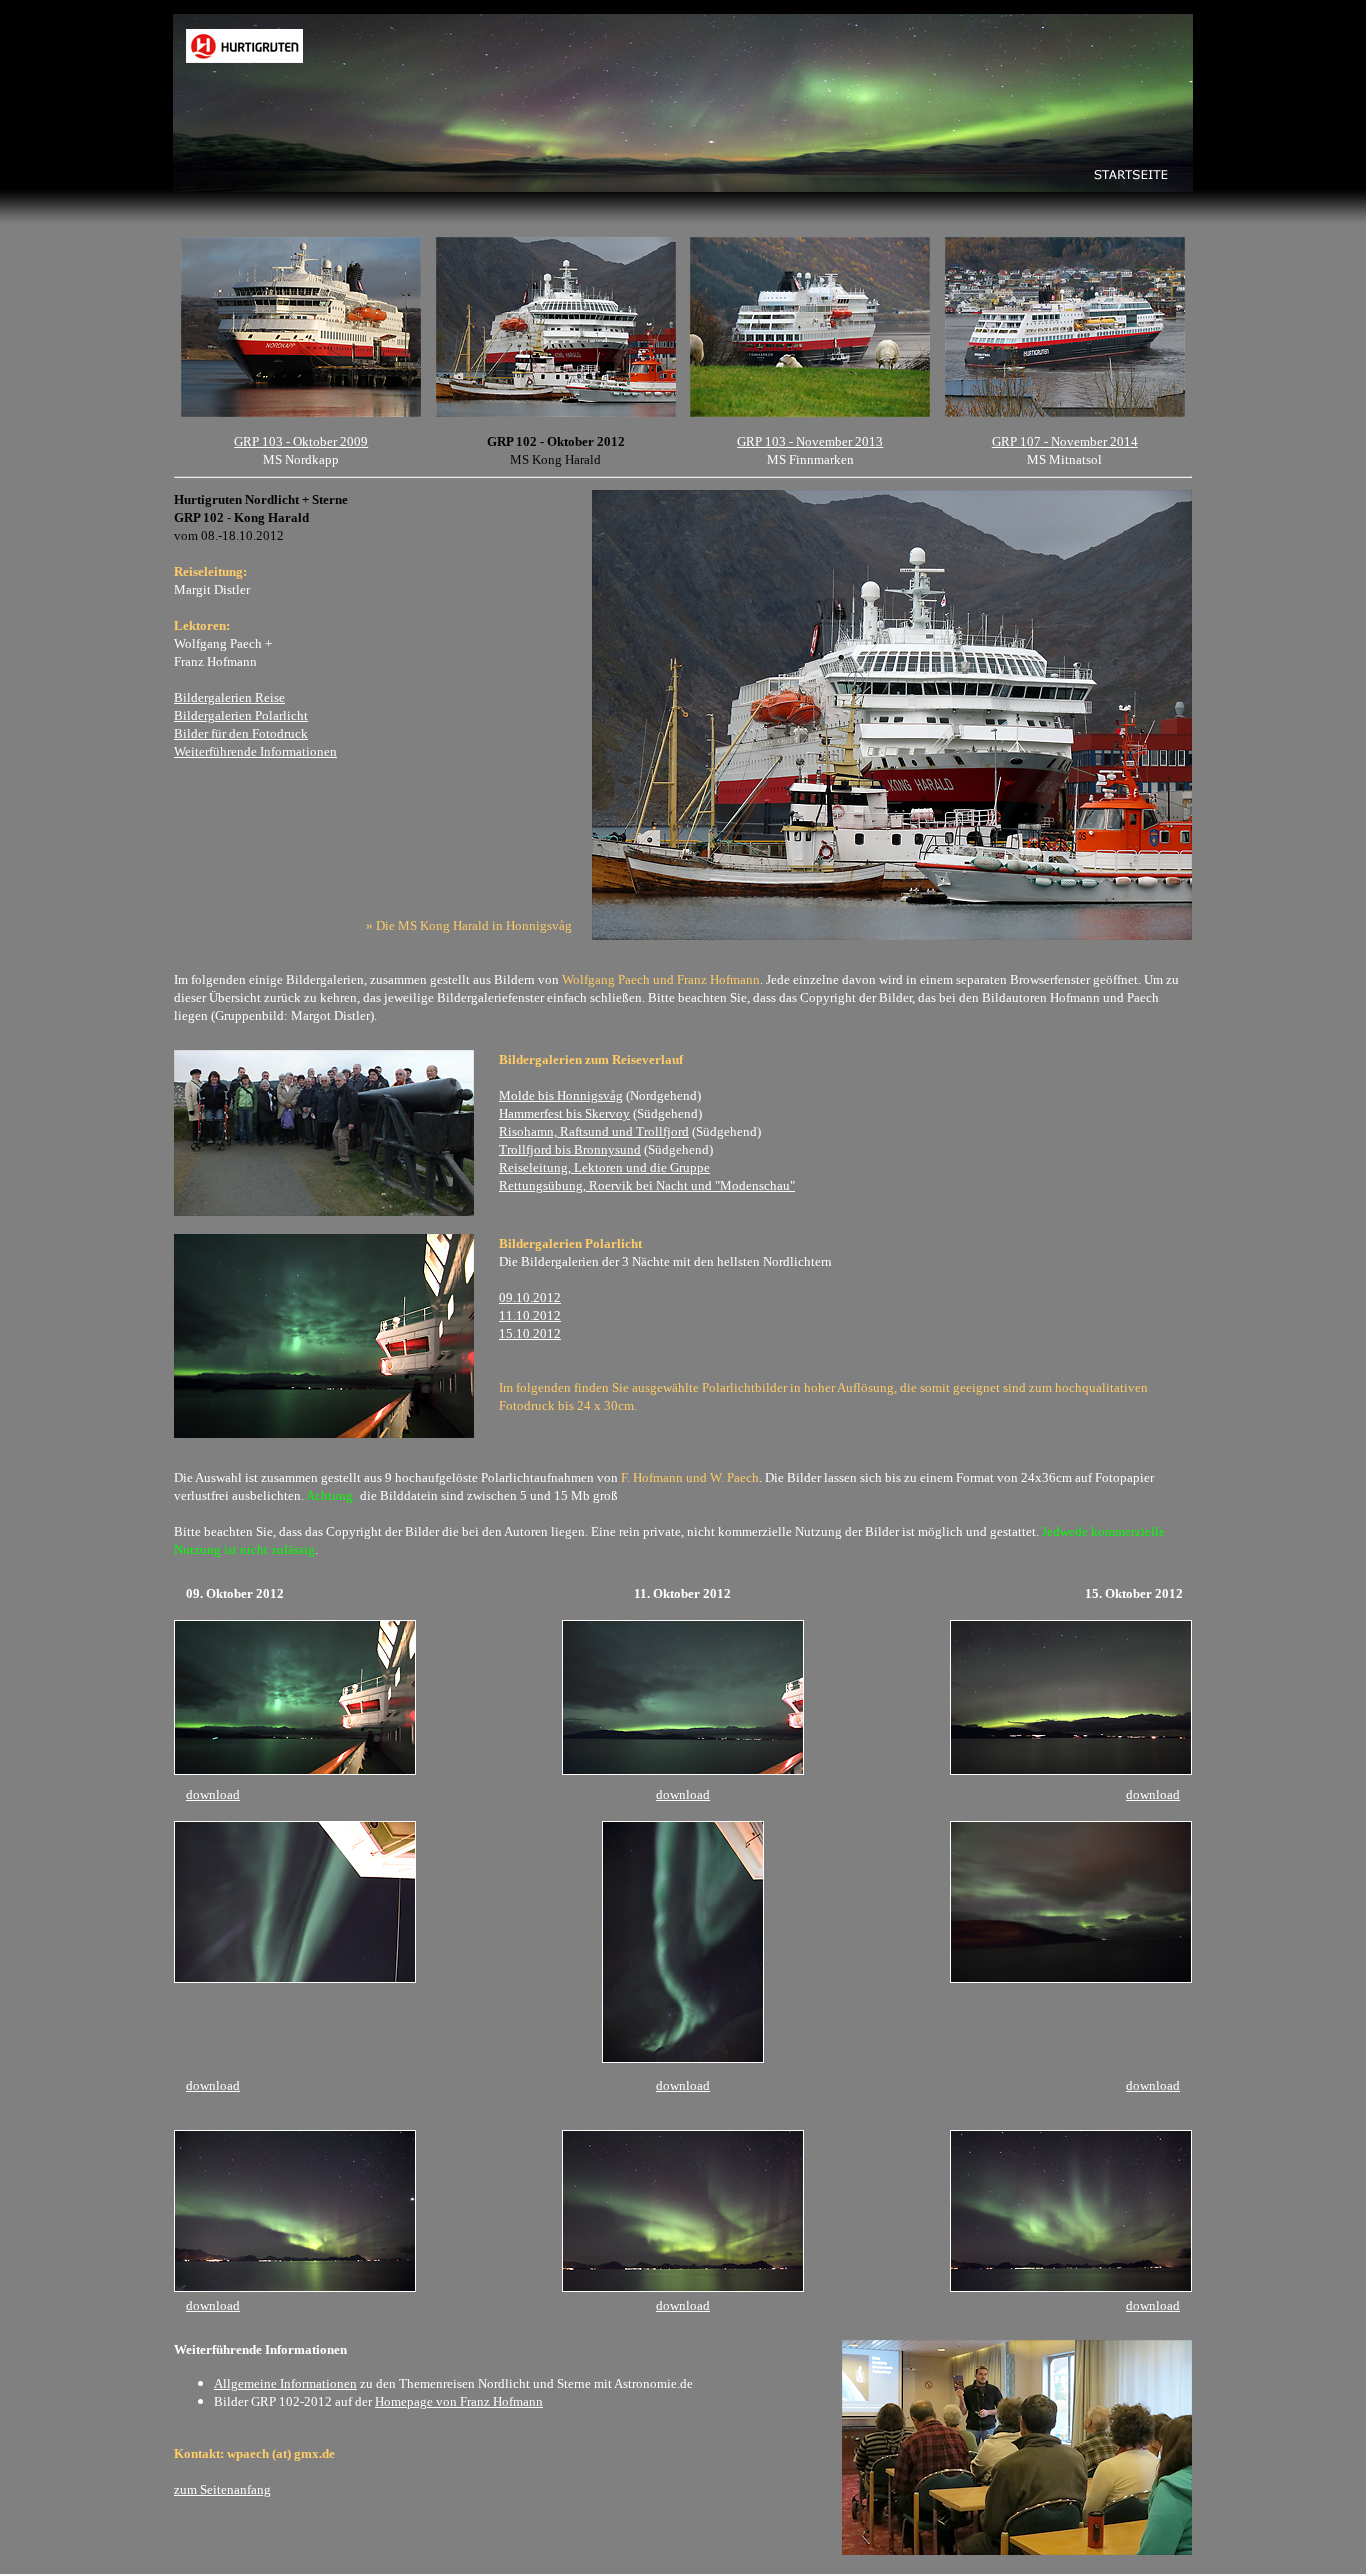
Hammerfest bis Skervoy (564, 1113)
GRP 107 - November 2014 (1065, 441)
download (213, 1794)
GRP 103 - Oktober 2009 (301, 441)
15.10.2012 (530, 1333)
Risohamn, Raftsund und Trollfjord (594, 1131)
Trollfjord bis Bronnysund (570, 1149)
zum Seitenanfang (222, 2489)
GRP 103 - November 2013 (810, 441)
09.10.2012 (530, 1297)
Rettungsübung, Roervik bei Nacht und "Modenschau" (647, 1185)
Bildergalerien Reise (229, 697)
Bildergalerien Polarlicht (241, 715)
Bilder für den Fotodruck (241, 733)
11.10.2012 (530, 1315)
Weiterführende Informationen (255, 751)
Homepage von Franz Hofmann (459, 2401)
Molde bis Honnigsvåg (561, 1095)
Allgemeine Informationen (285, 2383)
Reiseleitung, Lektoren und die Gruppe (604, 1167)
